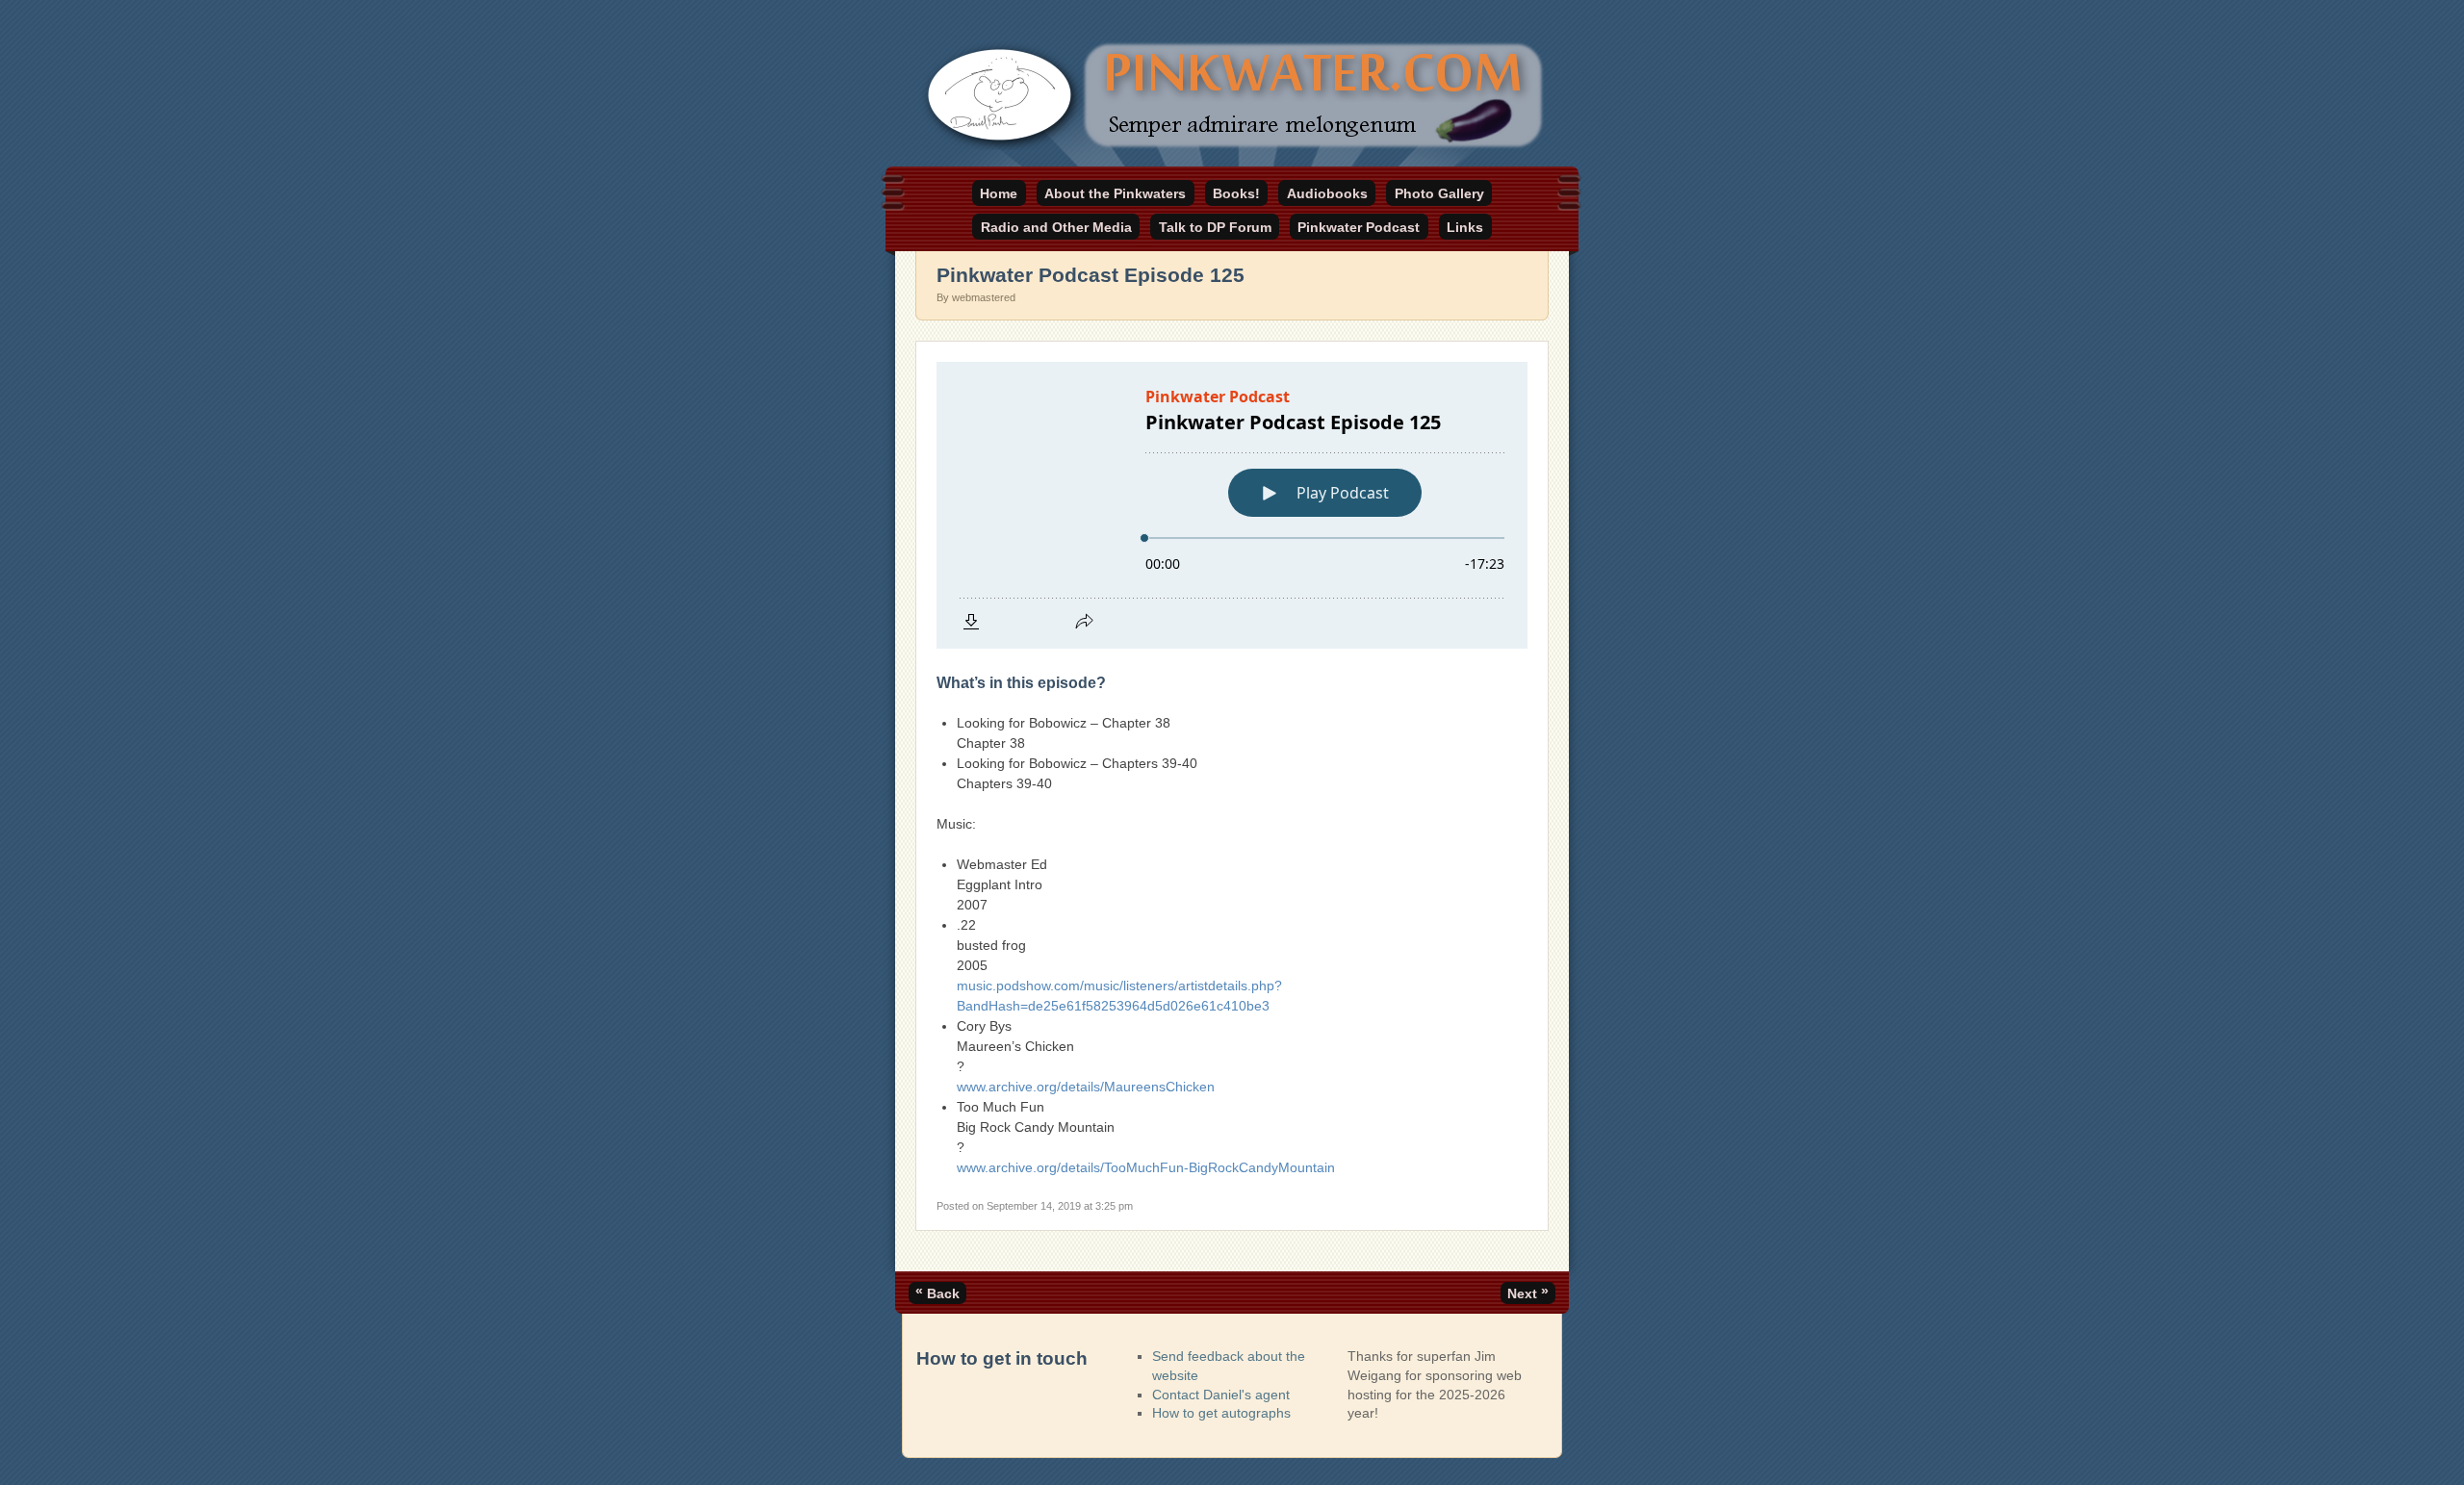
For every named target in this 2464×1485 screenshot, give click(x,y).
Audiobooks (1327, 193)
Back (937, 1292)
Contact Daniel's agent (1221, 1395)
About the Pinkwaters (1115, 193)
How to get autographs (1221, 1413)
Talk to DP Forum (1215, 227)
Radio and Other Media (1056, 227)
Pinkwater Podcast (1359, 227)
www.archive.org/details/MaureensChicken (1086, 1087)
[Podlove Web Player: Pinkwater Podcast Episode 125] (1232, 505)
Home (999, 193)
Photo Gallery (1439, 193)
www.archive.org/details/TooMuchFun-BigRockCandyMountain (1146, 1167)
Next (1528, 1292)
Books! (1236, 193)
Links (1465, 227)
